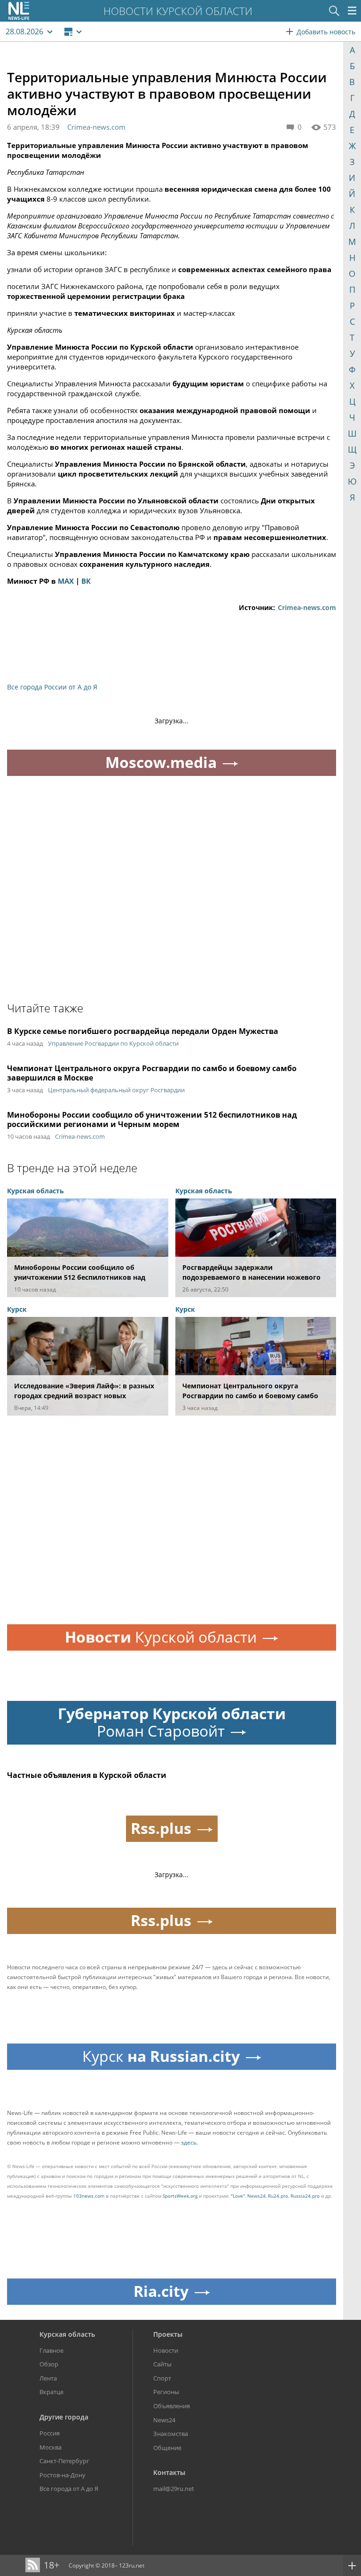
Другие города (64, 2417)
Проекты (168, 2334)
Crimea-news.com (96, 127)
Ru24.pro (278, 2196)
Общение (167, 2448)
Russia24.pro (305, 2196)
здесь (189, 2142)
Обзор (49, 2364)
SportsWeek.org (180, 2196)
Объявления (172, 2406)
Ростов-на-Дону (63, 2475)
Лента (48, 2378)
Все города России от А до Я (52, 687)
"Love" (238, 2196)
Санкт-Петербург (64, 2461)
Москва (51, 2447)
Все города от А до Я (69, 2489)
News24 (256, 2196)
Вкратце (51, 2392)
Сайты (162, 2364)
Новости (166, 2350)
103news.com (89, 2196)
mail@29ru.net (174, 2489)
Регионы (166, 2392)
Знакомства (171, 2434)
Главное (51, 2350)
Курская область (67, 2334)
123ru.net (132, 2565)
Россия (50, 2433)
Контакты (169, 2472)
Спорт (162, 2378)
